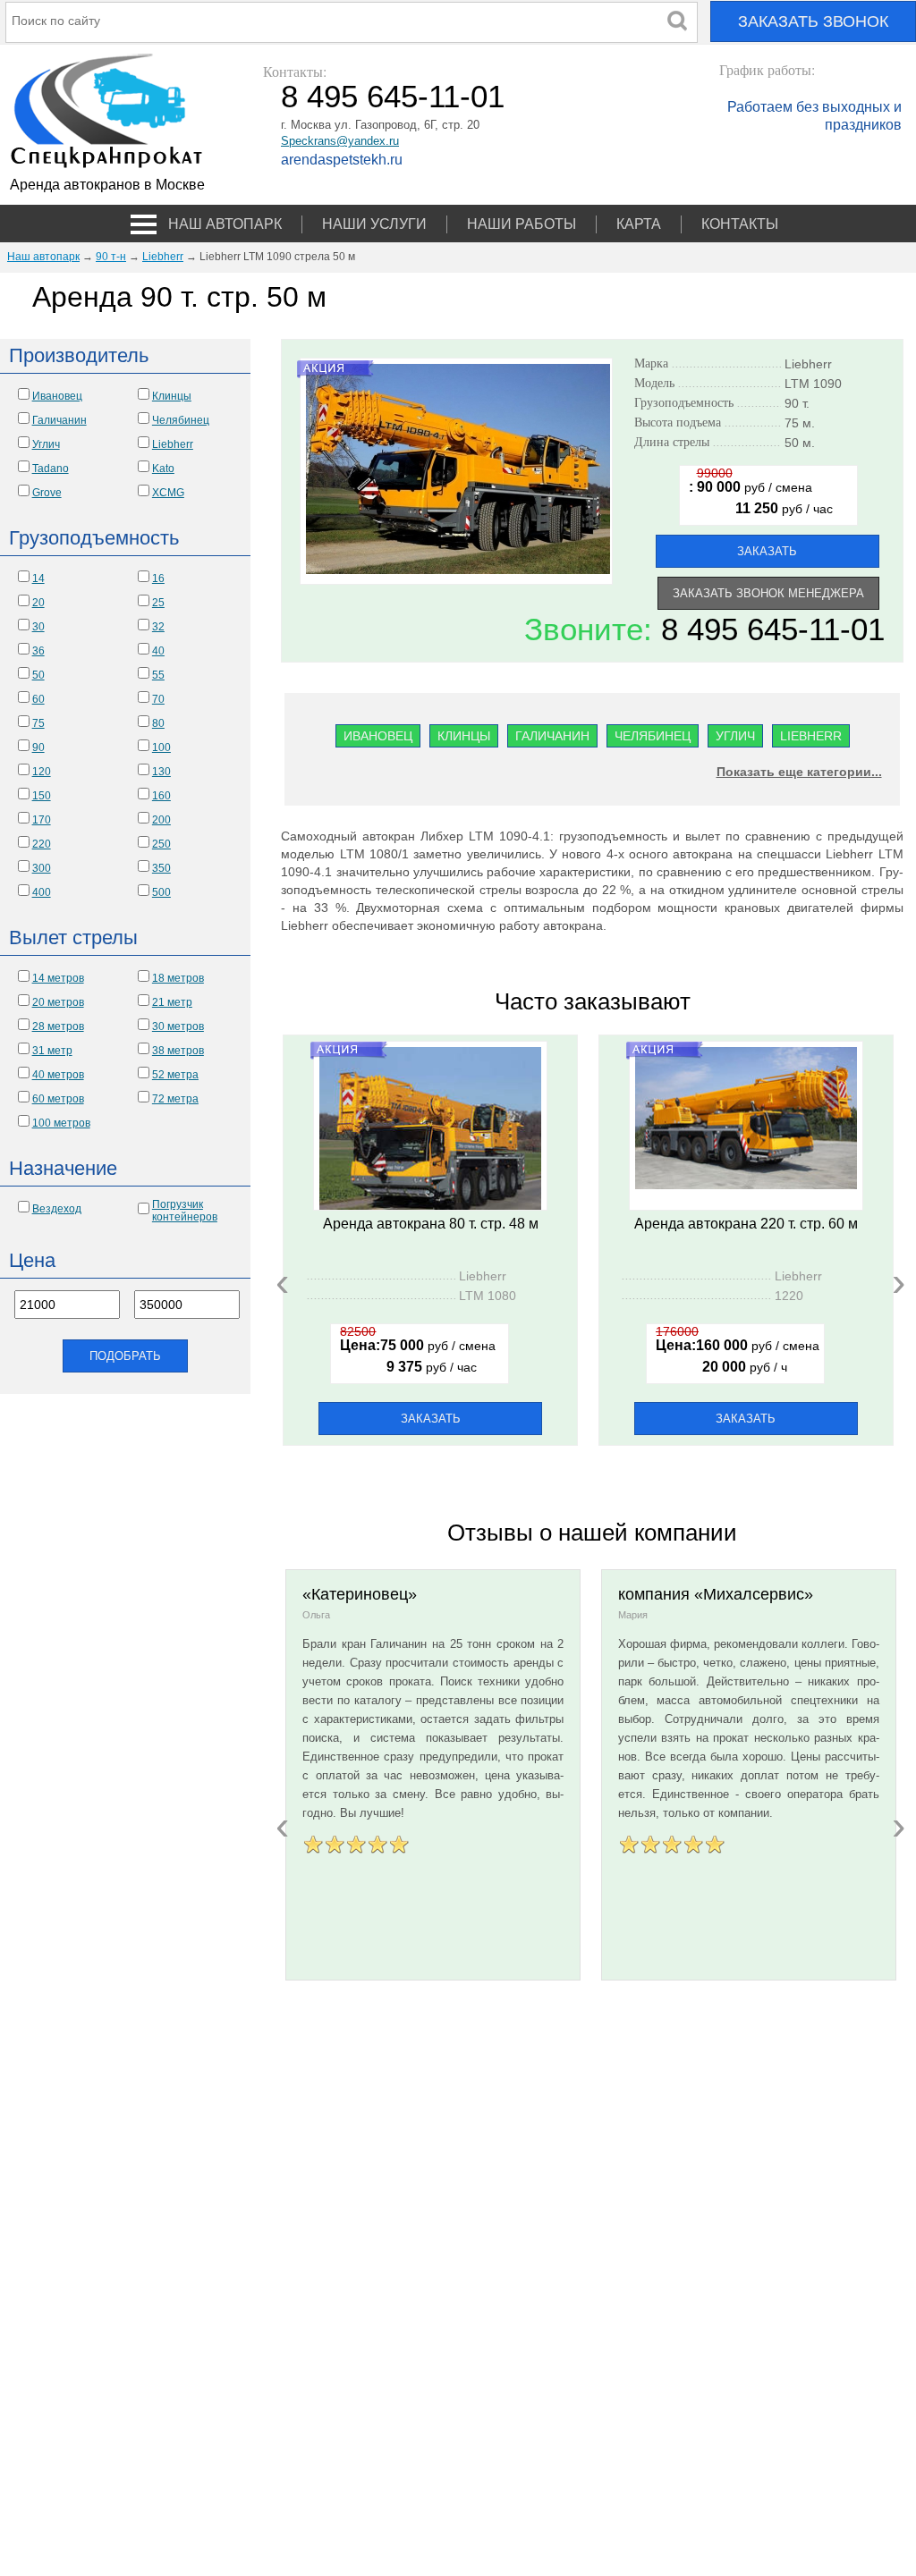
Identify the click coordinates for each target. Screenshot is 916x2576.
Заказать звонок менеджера (768, 593)
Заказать (767, 551)
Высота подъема (708, 423)
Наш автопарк (225, 224)
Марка (708, 364)
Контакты (740, 224)
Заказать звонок (813, 21)
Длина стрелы (708, 443)
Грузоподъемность (708, 403)
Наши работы (522, 224)
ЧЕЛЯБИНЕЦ (653, 736)
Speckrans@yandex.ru (340, 141)
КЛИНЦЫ (464, 736)
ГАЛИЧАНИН (552, 736)
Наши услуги (374, 224)
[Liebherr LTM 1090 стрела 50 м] (458, 570)
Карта (639, 224)
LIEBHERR (811, 736)
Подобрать (125, 1356)
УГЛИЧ (735, 736)
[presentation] (282, 1281)
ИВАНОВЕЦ (378, 736)
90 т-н (111, 257)
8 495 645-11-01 (393, 96)
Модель (708, 384)
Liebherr (163, 257)
